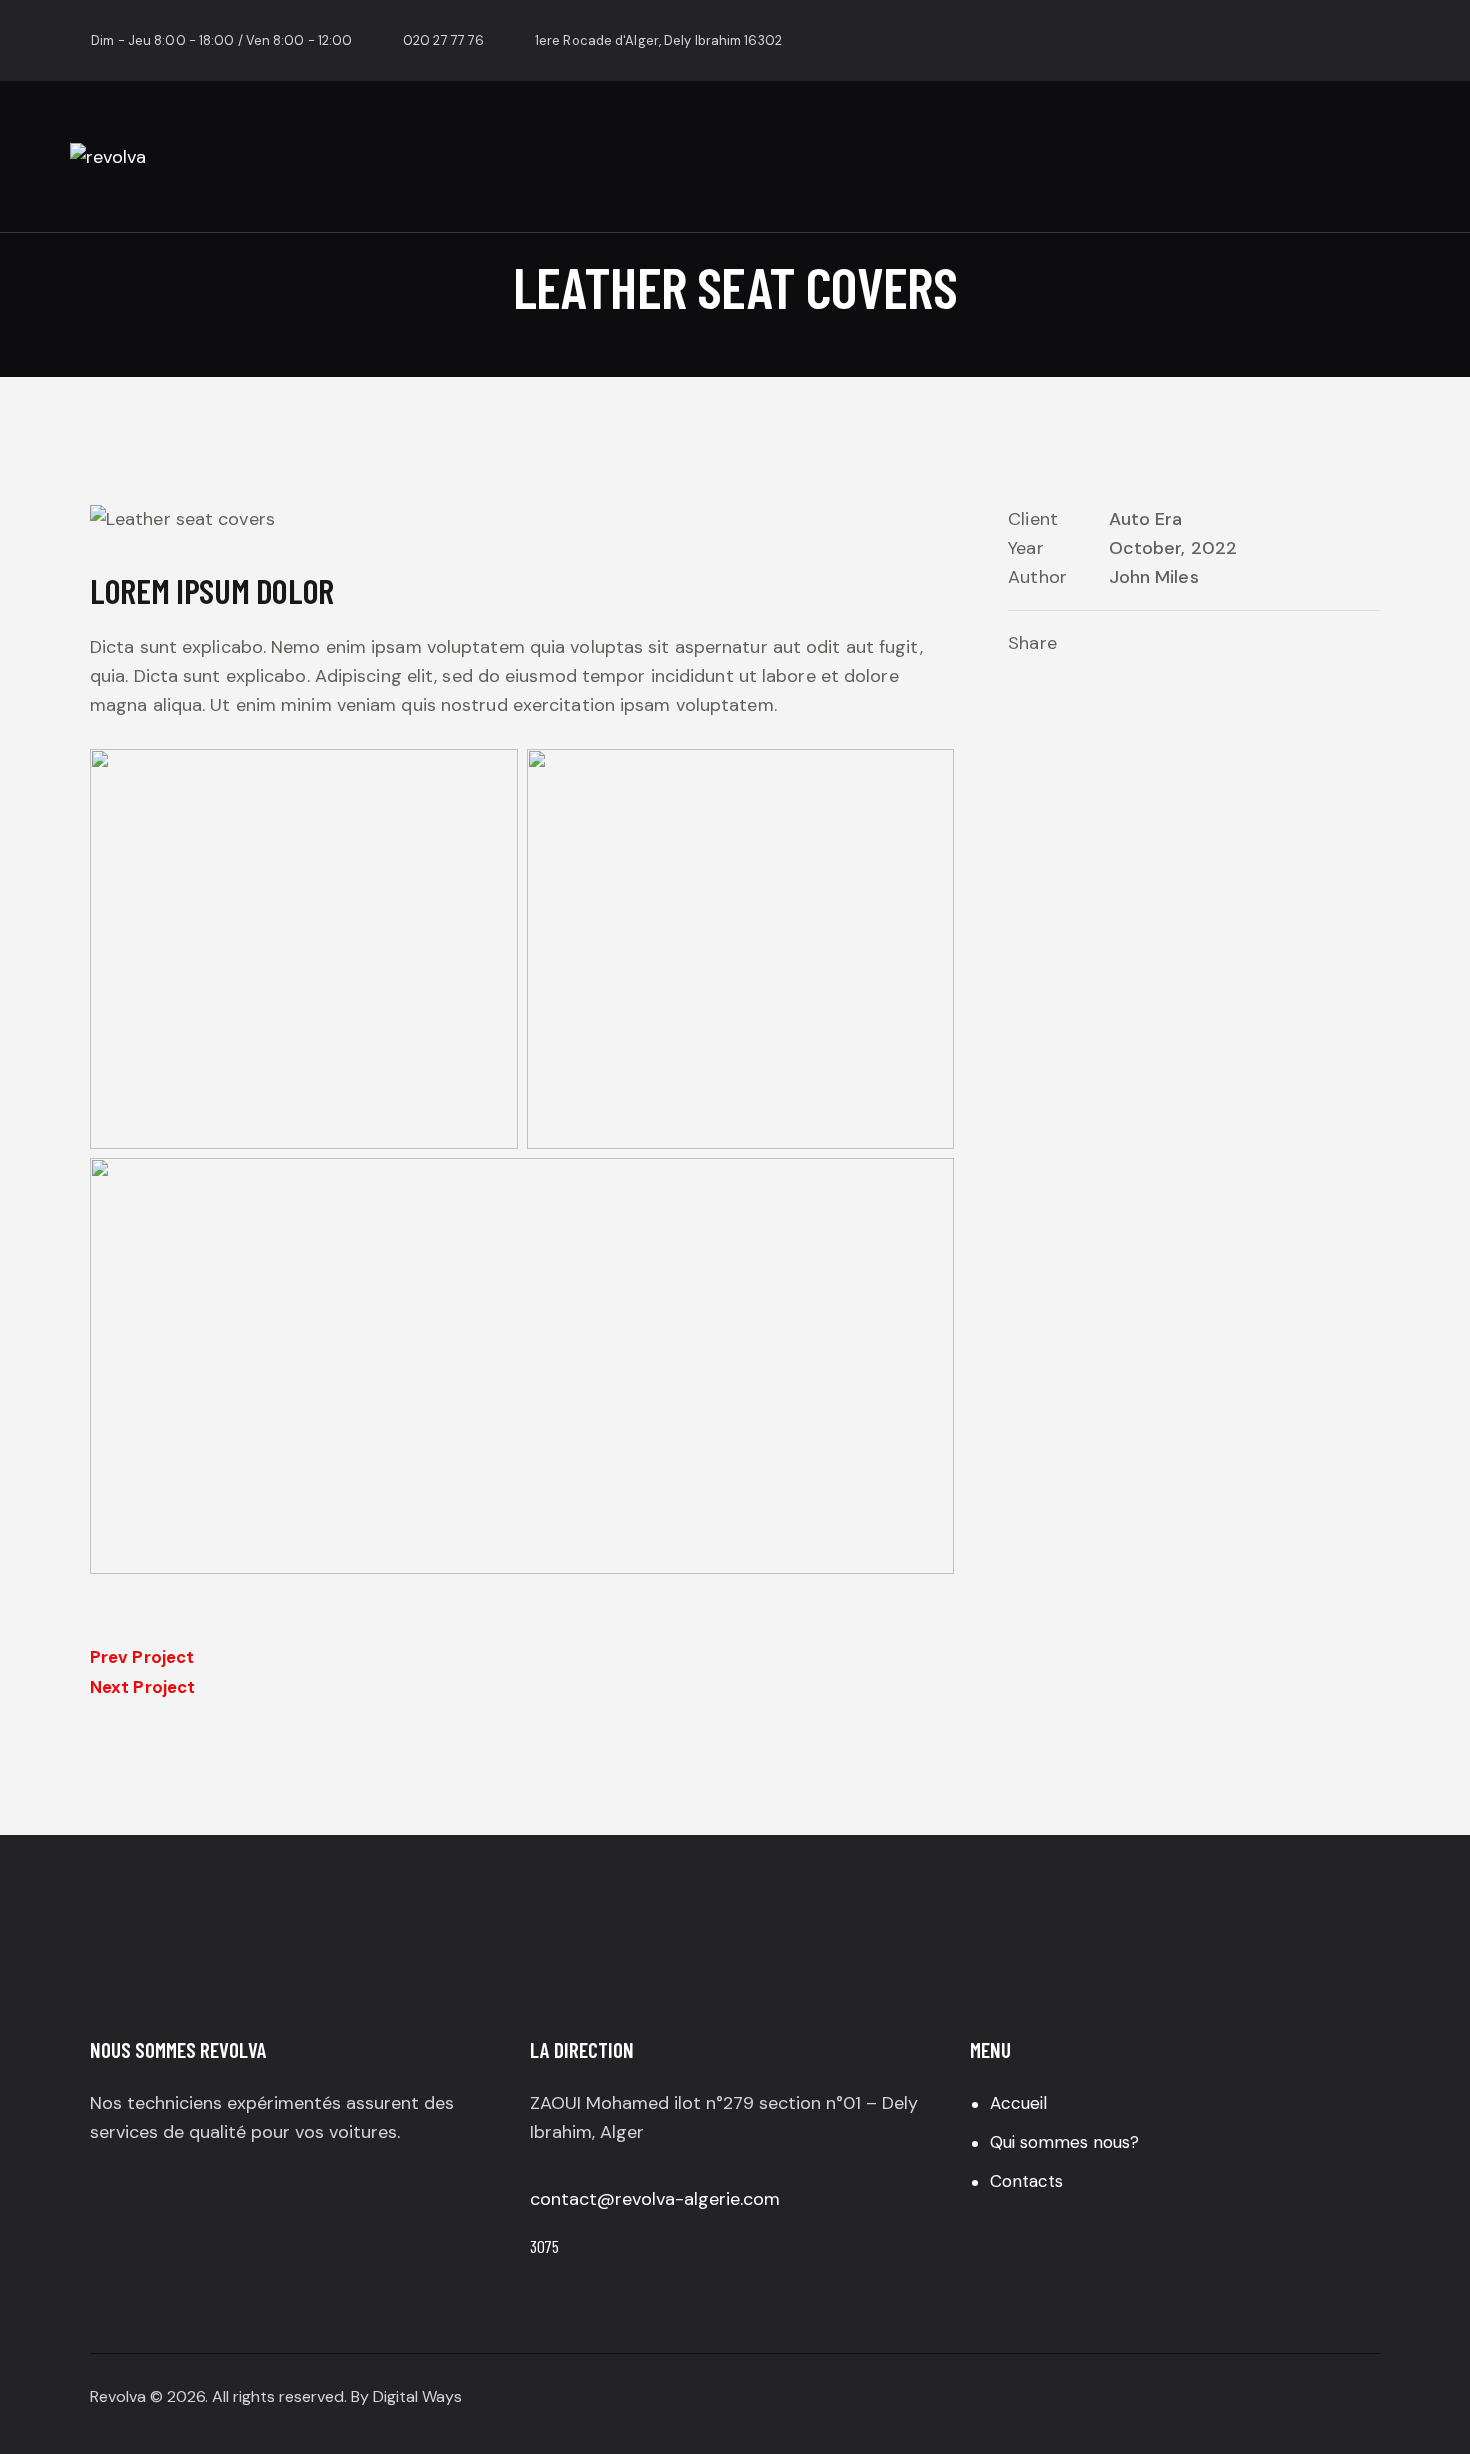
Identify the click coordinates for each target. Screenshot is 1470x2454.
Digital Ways (417, 2396)
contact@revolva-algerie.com (655, 2199)
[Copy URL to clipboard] (1186, 644)
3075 (544, 2246)
